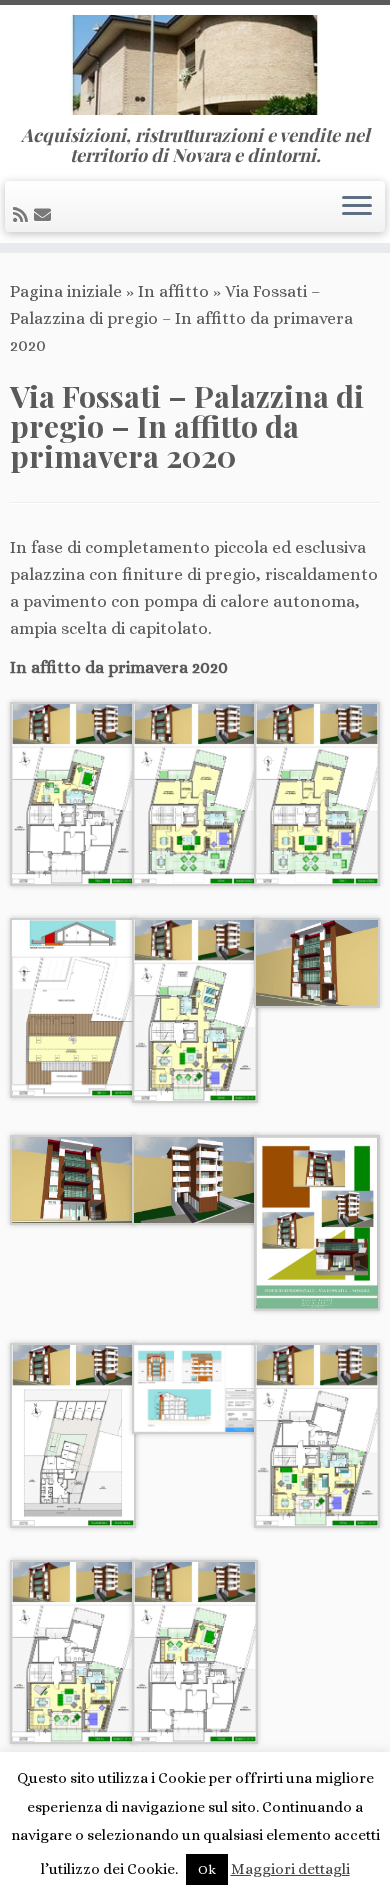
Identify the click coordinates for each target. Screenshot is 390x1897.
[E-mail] (45, 215)
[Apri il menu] (357, 207)
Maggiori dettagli (290, 1869)
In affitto (173, 291)
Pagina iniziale (66, 291)
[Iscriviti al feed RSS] (23, 215)
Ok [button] (207, 1869)
